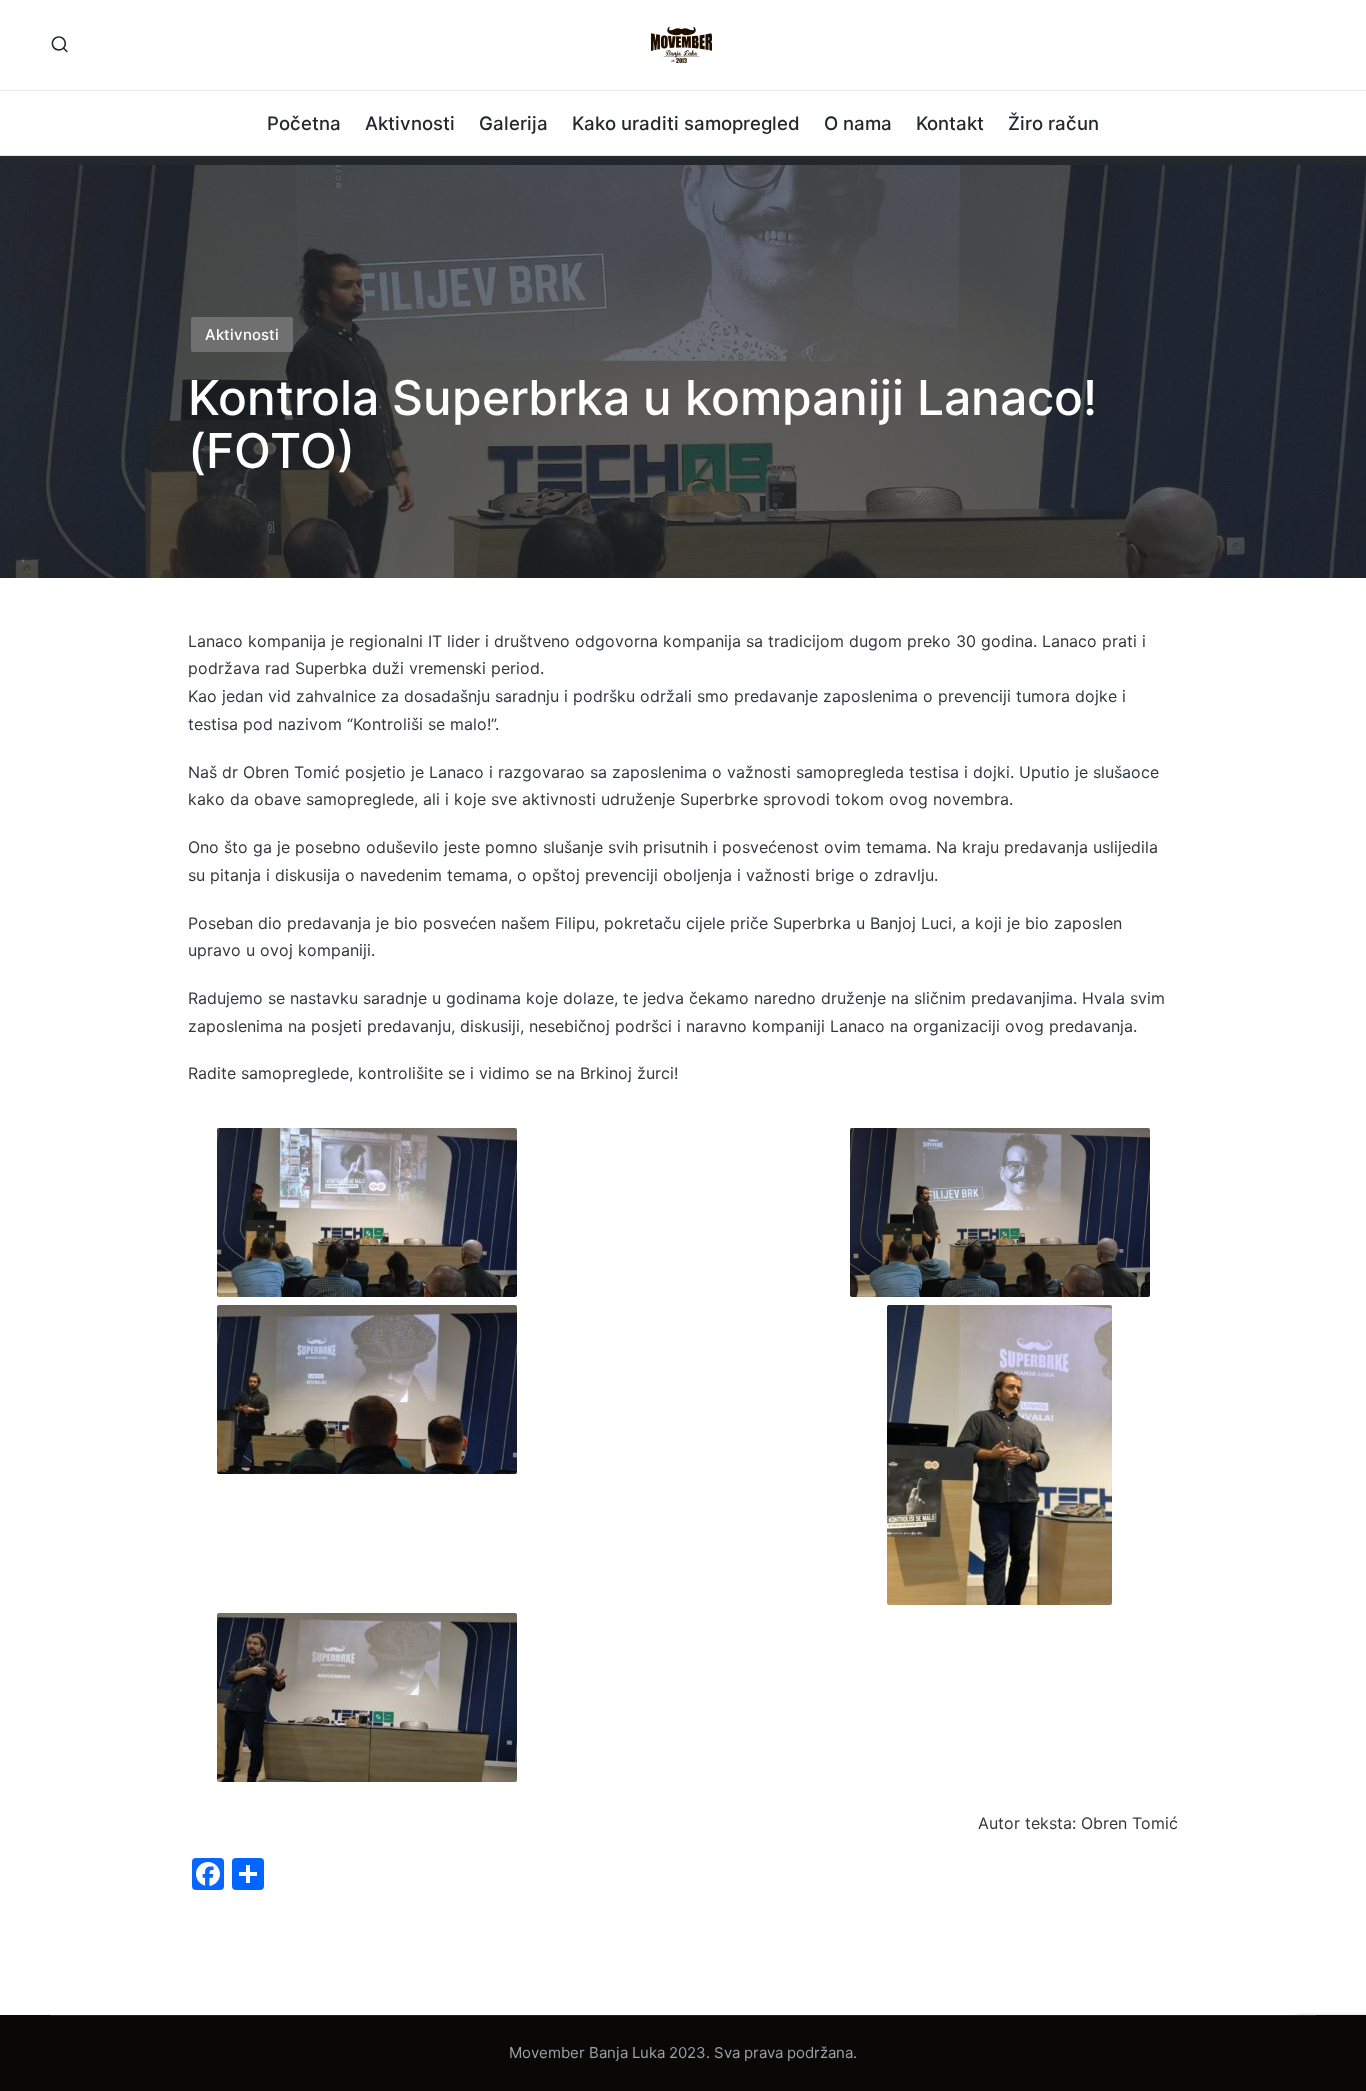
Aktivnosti (242, 334)
